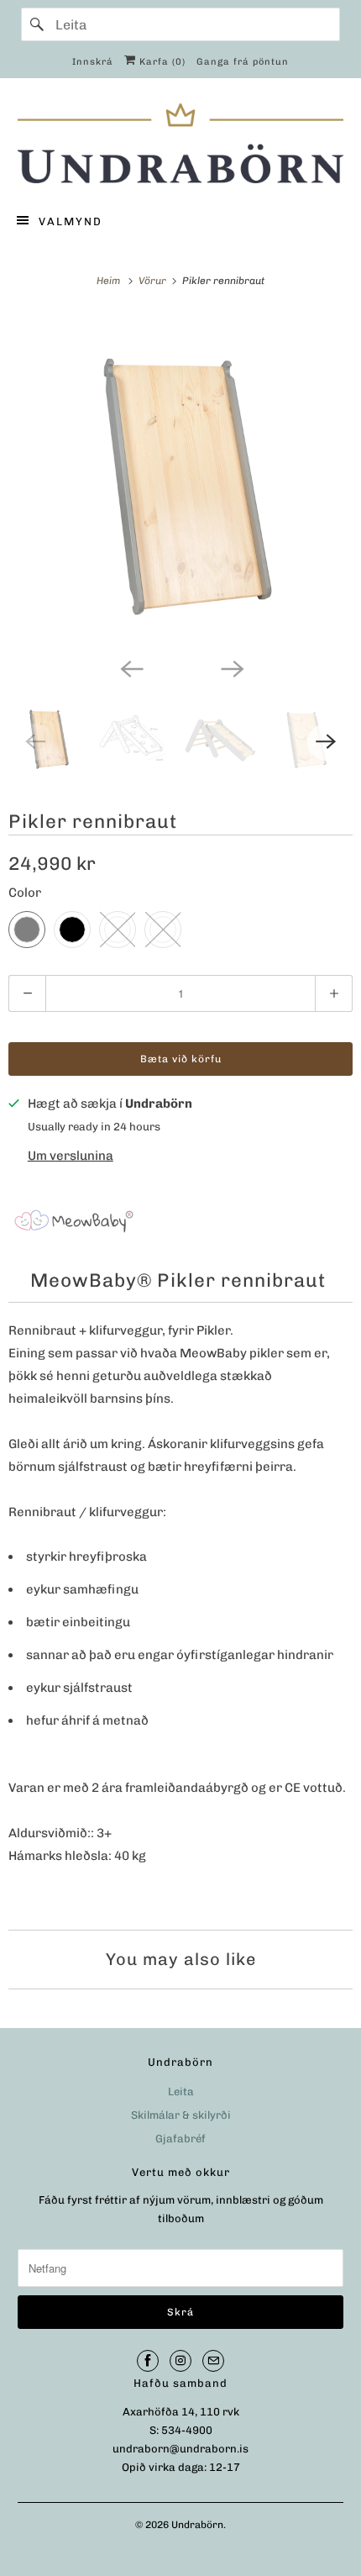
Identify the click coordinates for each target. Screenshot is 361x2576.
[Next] (231, 667)
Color (25, 893)
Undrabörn (197, 2525)
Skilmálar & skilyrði (181, 2115)
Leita (181, 2091)
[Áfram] (38, 24)
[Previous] (130, 667)
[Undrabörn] (181, 143)
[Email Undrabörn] (213, 2361)
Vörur (154, 281)
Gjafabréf (180, 2139)
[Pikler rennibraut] (180, 481)
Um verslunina (71, 1156)
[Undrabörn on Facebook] (148, 2361)
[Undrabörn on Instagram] (180, 2361)
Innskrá (93, 62)
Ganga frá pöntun (243, 62)
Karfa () (161, 62)
